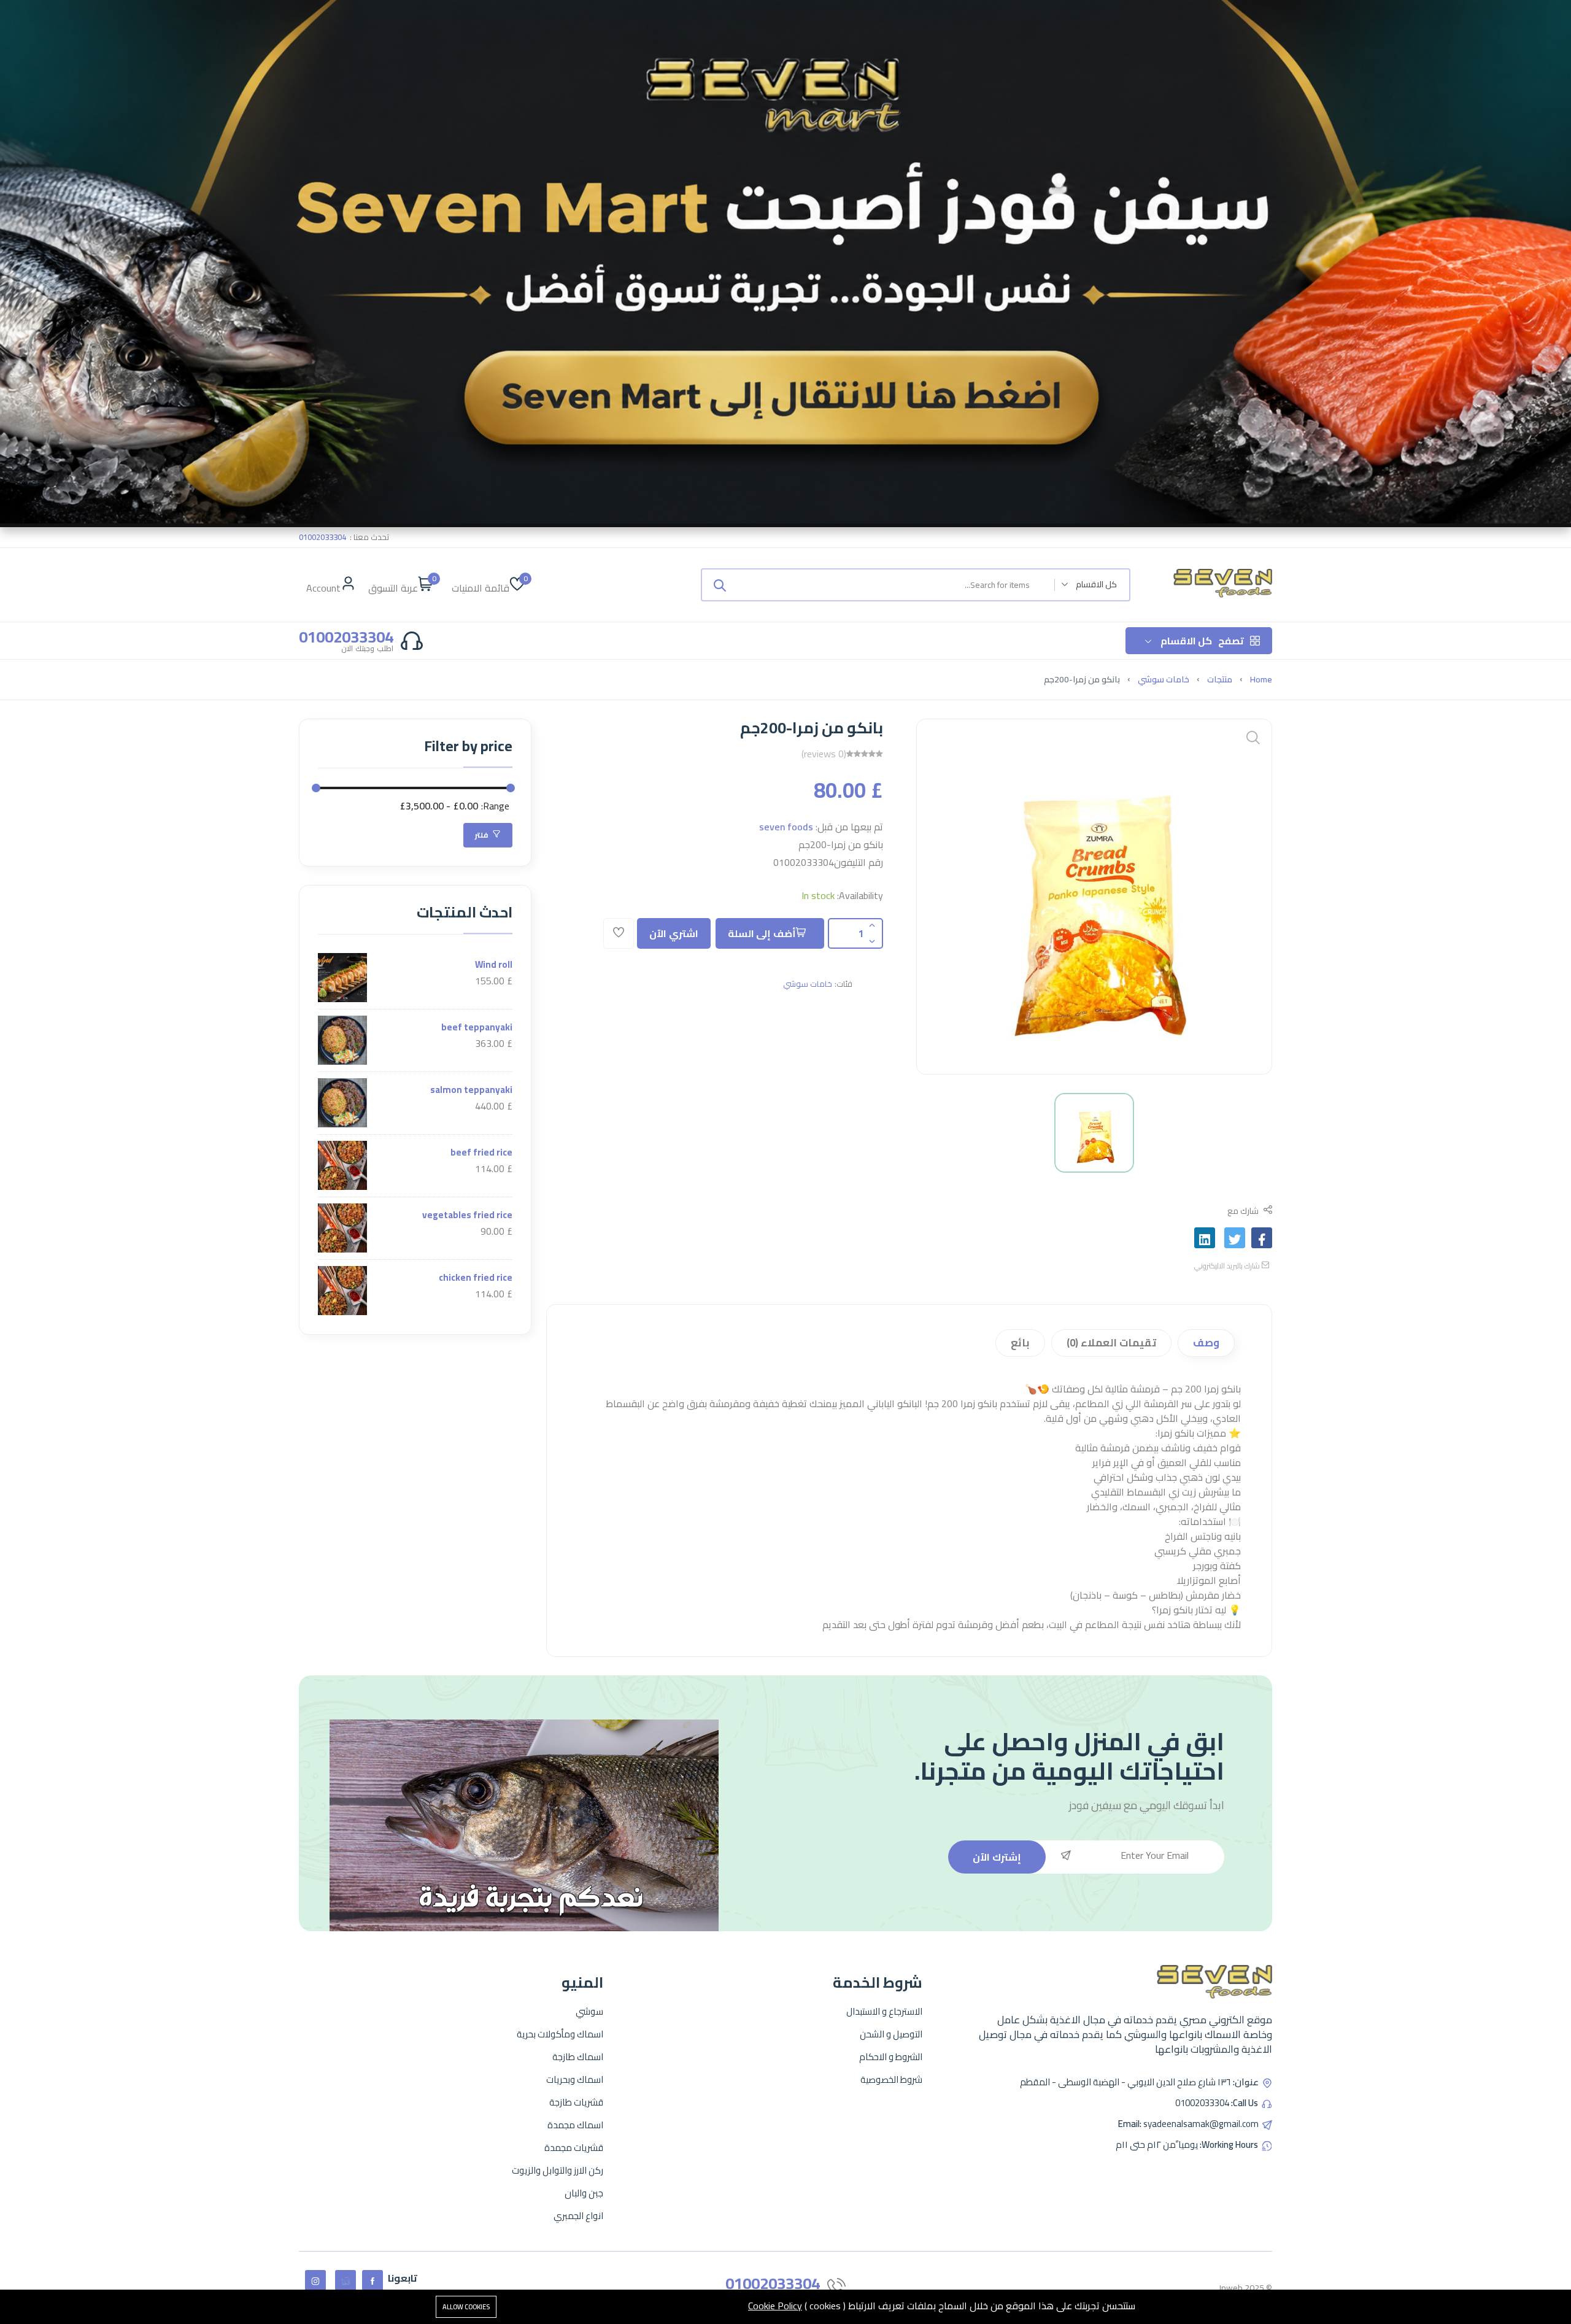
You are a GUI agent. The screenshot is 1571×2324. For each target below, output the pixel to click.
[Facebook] (372, 2280)
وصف (1206, 1343)
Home (1261, 679)
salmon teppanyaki (471, 1090)
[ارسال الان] (720, 585)
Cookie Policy (775, 2306)
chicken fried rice (476, 1277)
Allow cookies (466, 2307)
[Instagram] (315, 2280)
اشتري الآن (674, 933)
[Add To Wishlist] (619, 933)
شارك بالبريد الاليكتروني (1228, 1266)
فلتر (483, 835)
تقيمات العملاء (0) (1111, 1343)
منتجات (1220, 679)
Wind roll (494, 964)
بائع (1020, 1343)
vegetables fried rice (467, 1215)
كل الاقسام (1202, 641)
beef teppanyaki (477, 1027)
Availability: (860, 895)
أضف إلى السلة (762, 933)
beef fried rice (481, 1152)
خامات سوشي (1164, 679)
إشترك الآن (997, 1857)
